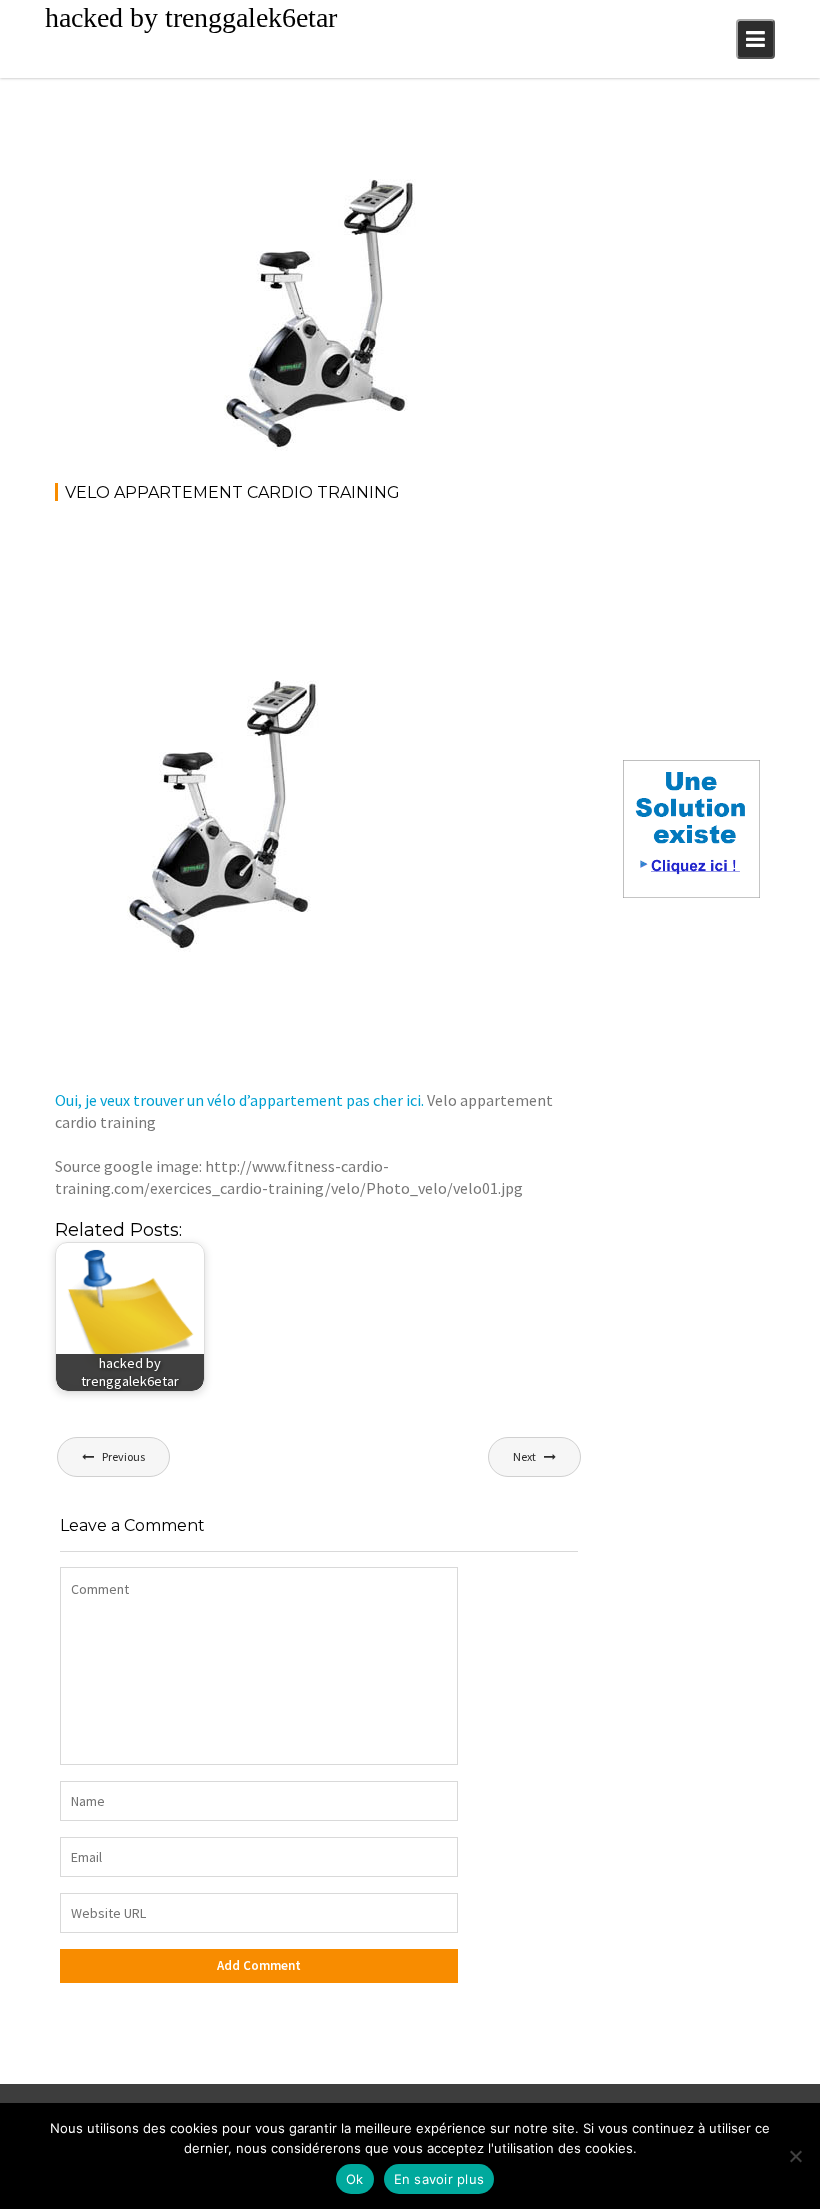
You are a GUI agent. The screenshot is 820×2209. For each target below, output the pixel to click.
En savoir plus (439, 2179)
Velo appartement (406, 149)
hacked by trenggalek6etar (191, 17)
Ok (355, 2179)
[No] (795, 2156)
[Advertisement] (419, 574)
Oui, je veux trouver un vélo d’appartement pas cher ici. (239, 1100)
